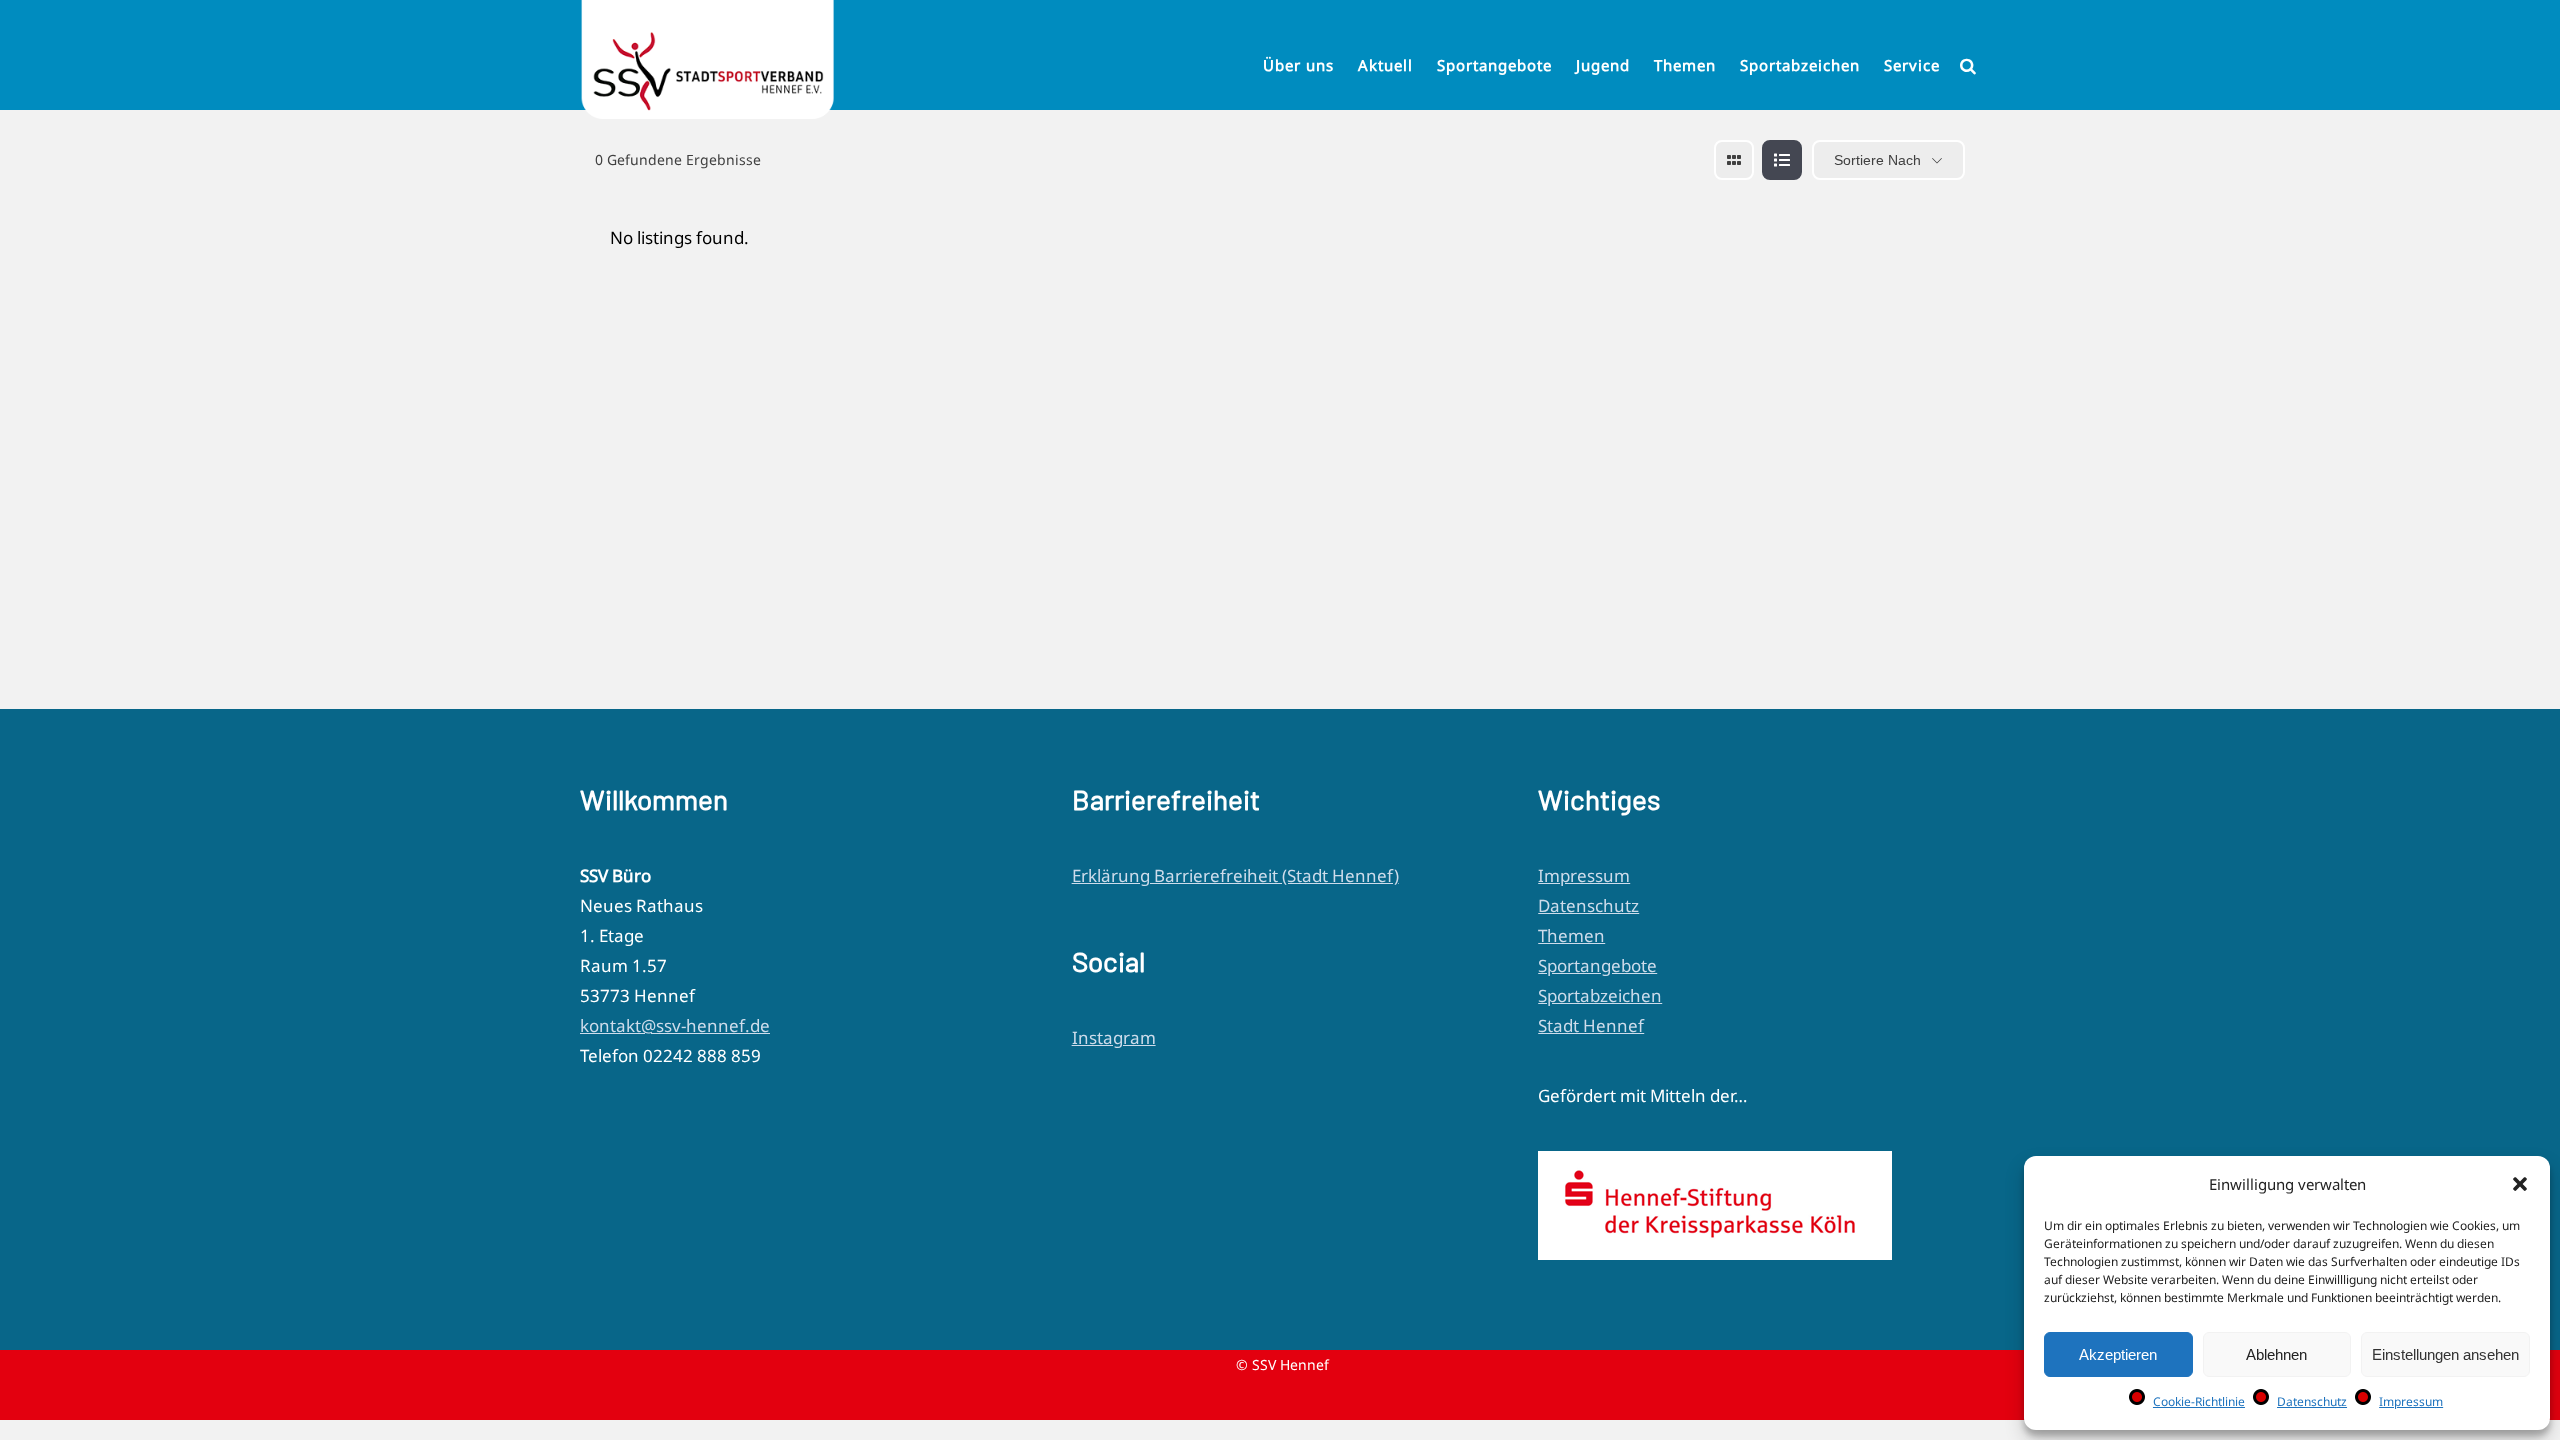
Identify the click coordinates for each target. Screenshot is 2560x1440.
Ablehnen (2276, 1354)
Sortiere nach (1877, 160)
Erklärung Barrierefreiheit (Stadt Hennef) (1235, 875)
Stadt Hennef (1591, 1025)
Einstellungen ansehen (2445, 1354)
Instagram (1114, 1037)
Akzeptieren (2118, 1354)
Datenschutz (2312, 1401)
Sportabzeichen (1600, 995)
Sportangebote (1597, 965)
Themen (1571, 935)
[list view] (1782, 160)
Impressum (2411, 1401)
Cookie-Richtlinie (2199, 1401)
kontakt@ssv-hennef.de (675, 1025)
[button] (2520, 1184)
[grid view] (1734, 160)
